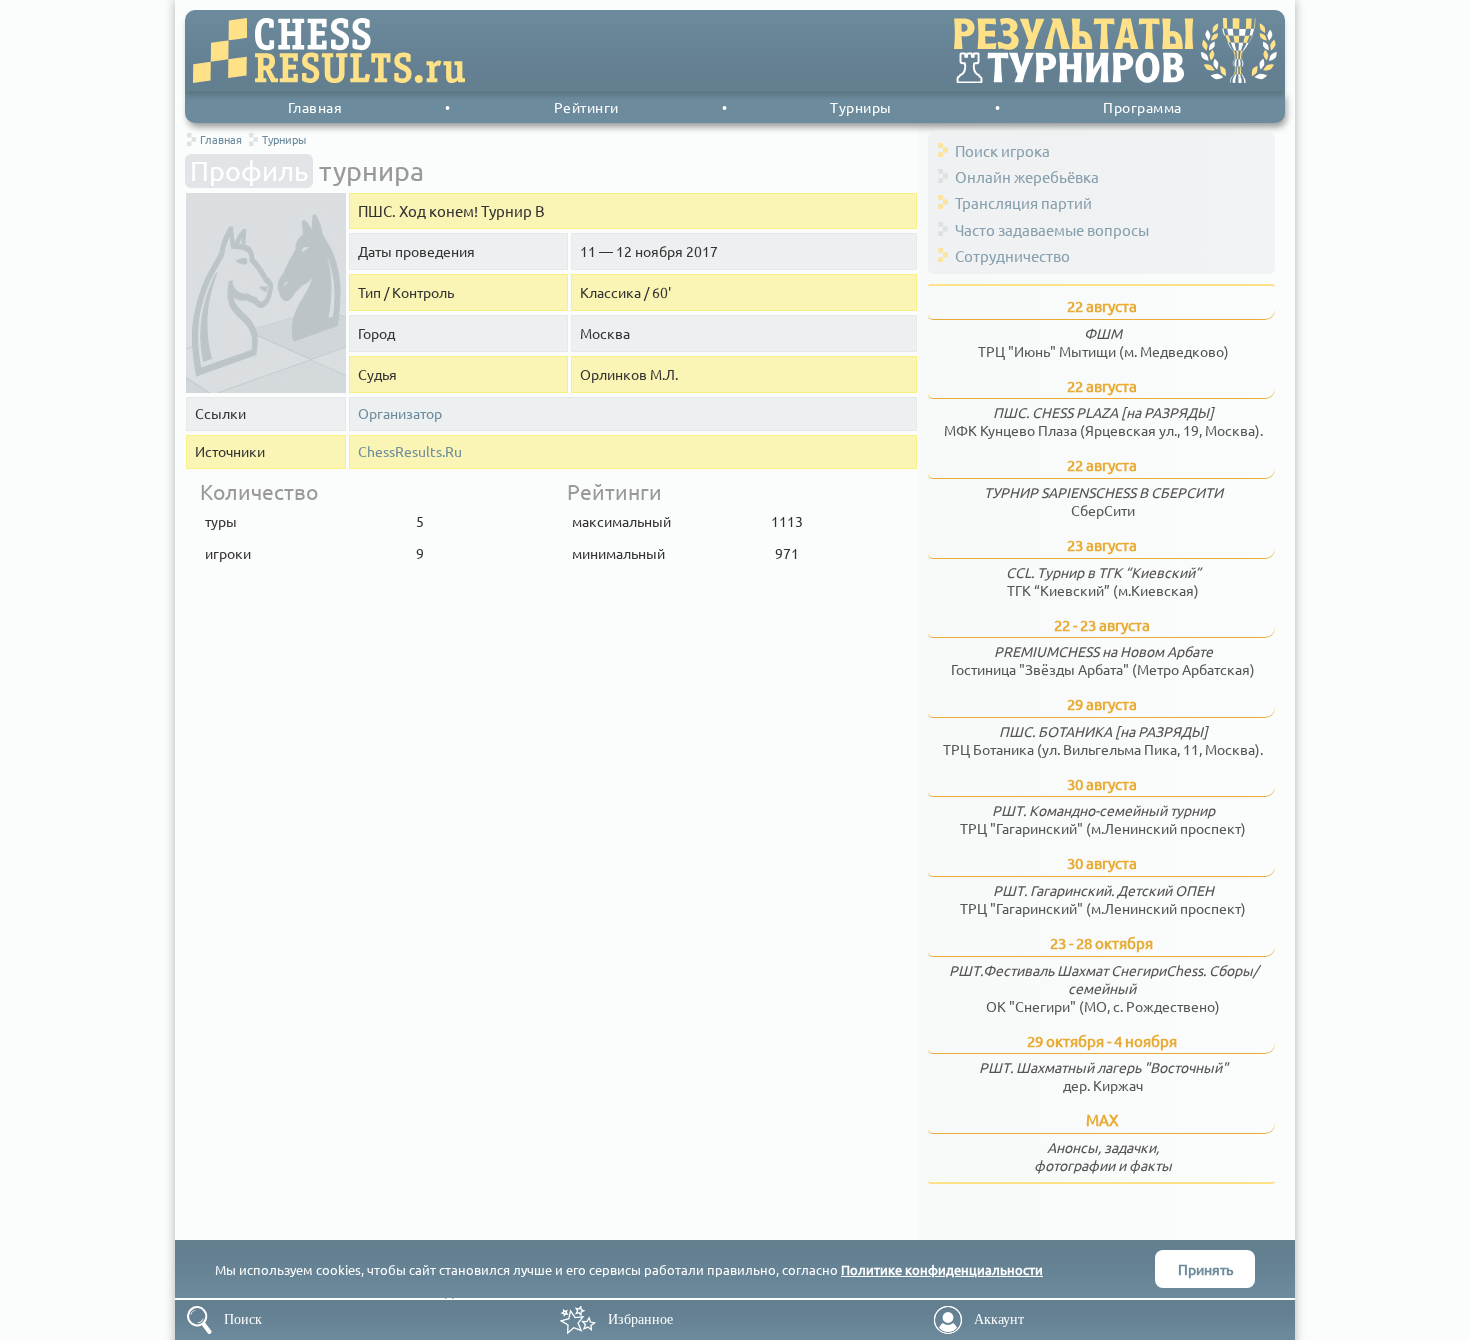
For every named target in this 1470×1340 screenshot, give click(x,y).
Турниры (861, 107)
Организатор (400, 413)
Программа (1142, 107)
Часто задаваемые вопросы (1052, 229)
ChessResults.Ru (410, 451)
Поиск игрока (1002, 150)
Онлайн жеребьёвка (1027, 176)
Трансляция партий (1023, 202)
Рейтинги (586, 107)
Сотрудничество (1012, 255)
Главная (315, 107)
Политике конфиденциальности (942, 1269)
